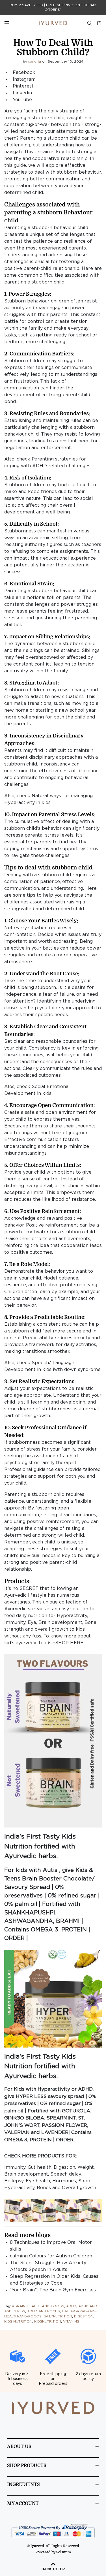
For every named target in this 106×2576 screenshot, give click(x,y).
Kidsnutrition (48, 2322)
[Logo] (53, 23)
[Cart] (98, 23)
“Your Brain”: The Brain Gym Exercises (53, 2290)
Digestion (84, 2316)
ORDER (14, 1938)
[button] (53, 1741)
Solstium (64, 2552)
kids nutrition (18, 2322)
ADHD (71, 2306)
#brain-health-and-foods (38, 2306)
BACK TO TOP (53, 2569)
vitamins (71, 2322)
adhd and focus (44, 2311)
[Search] (90, 23)
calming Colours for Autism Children (51, 2256)
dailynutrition (58, 2316)
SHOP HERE (69, 1643)
